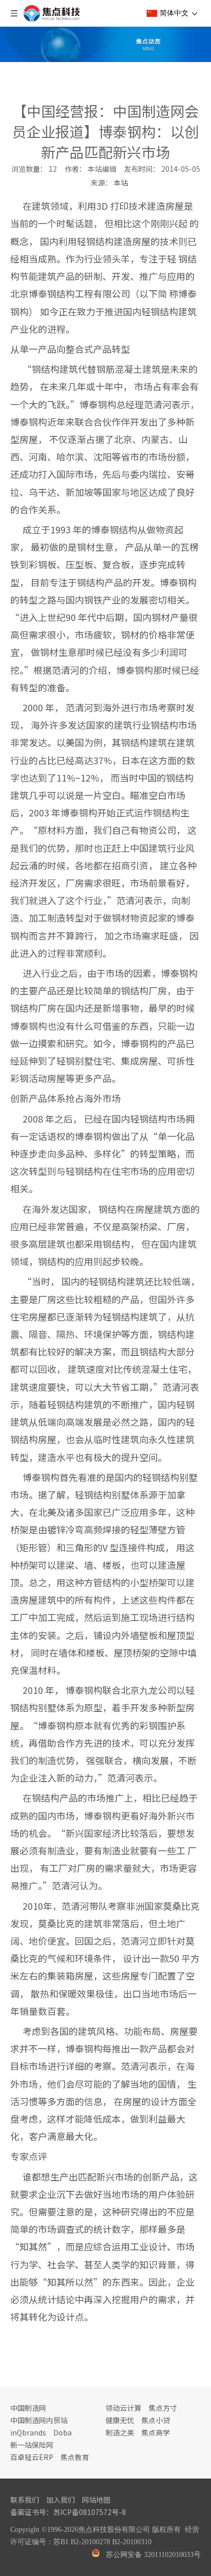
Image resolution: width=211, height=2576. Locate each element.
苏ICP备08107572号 (86, 2512)
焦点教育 (75, 2457)
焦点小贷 (156, 2420)
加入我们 (60, 2500)
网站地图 (96, 2500)
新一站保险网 (32, 2445)
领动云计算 (123, 2408)
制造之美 (120, 2432)
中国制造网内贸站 (39, 2420)
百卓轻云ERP (32, 2457)
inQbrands (28, 2432)
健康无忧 (120, 2420)
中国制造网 (28, 2408)
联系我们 (25, 2500)
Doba (62, 2432)
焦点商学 (156, 2432)
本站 (121, 183)
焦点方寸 (163, 2408)
